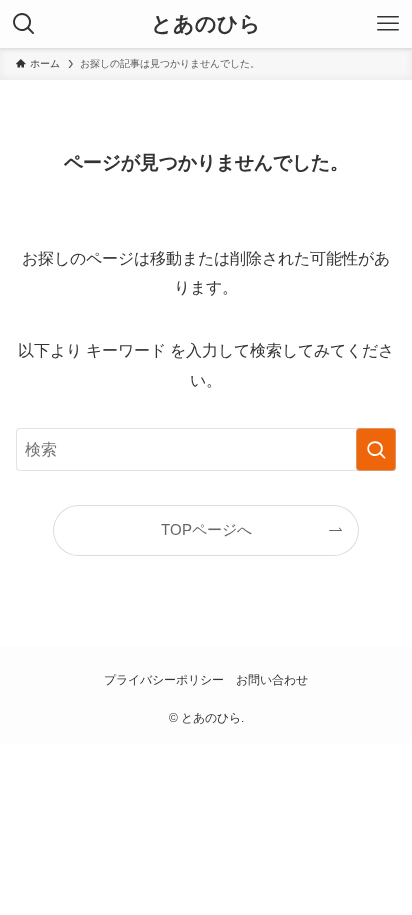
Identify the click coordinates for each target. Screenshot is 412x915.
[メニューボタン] (388, 24)
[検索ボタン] (24, 24)
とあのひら (206, 24)
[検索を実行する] (376, 449)
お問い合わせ (272, 680)
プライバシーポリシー (164, 680)
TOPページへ (206, 530)
